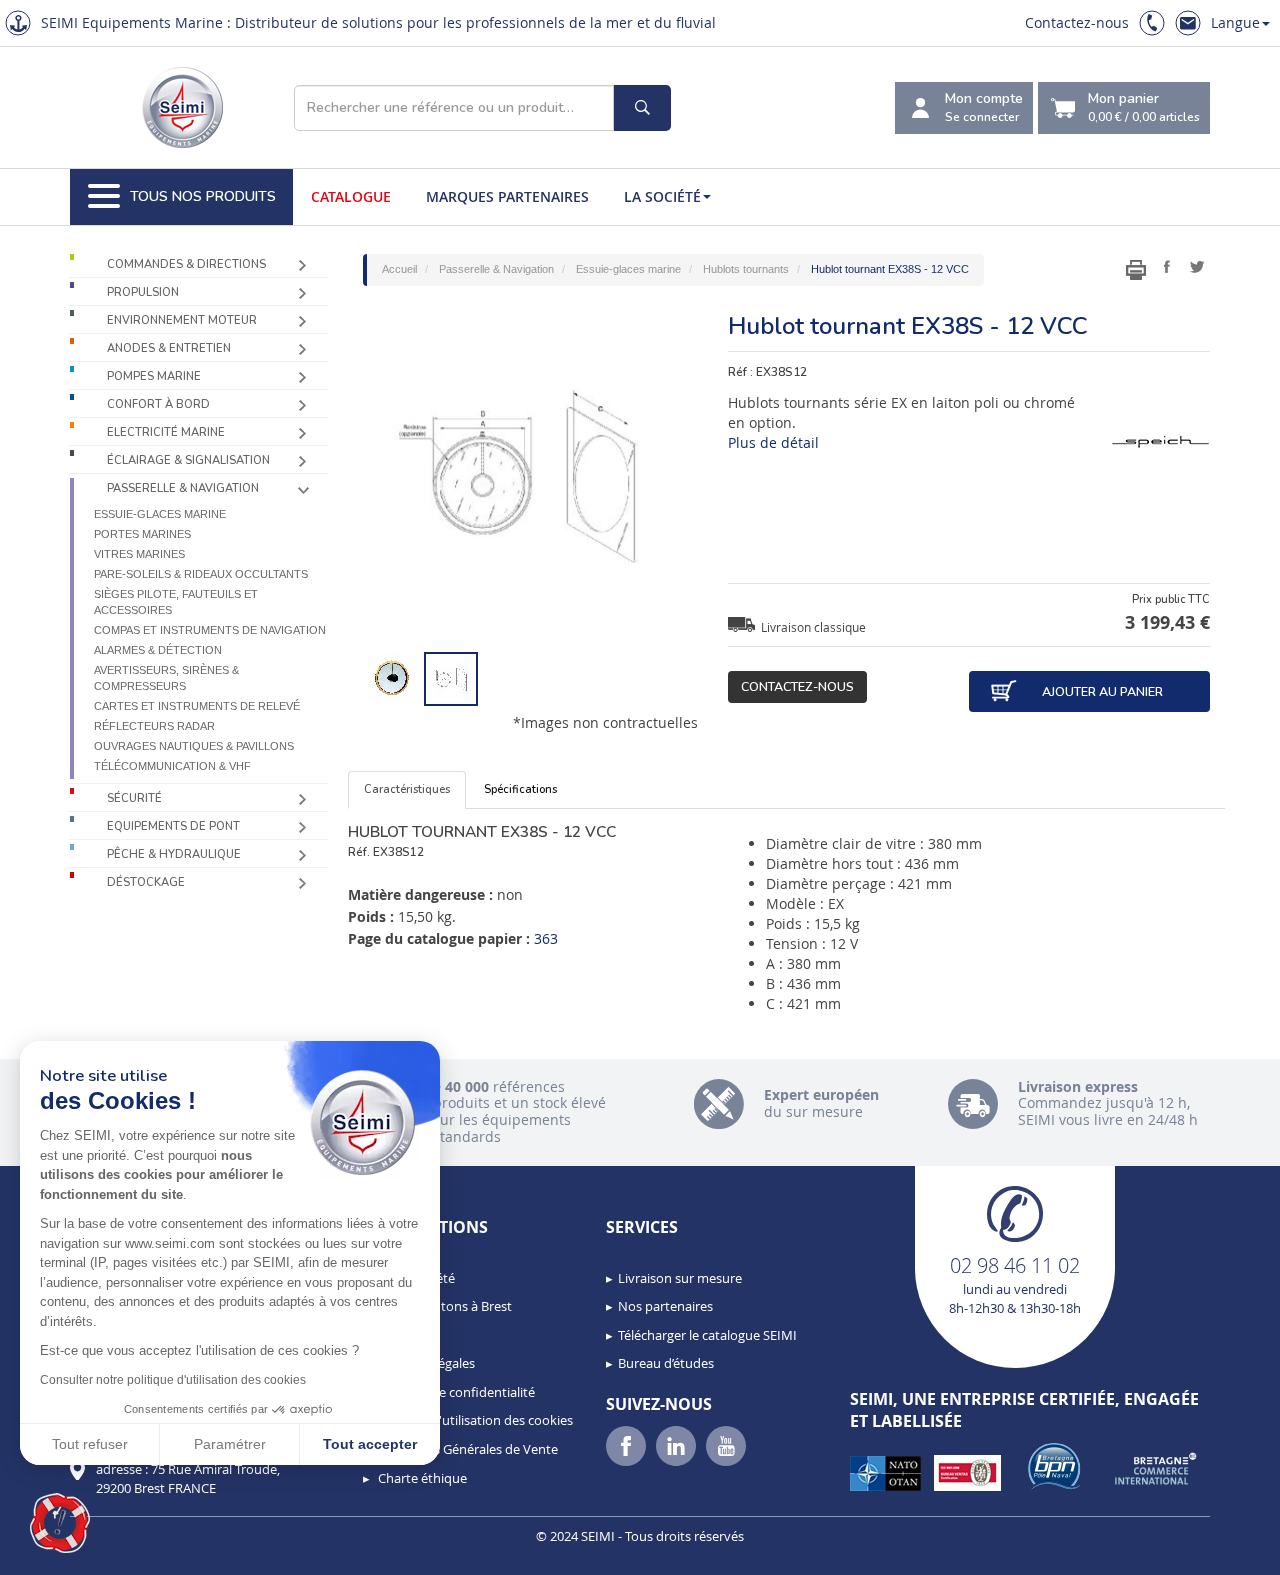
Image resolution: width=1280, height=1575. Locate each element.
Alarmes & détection (158, 650)
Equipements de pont (173, 826)
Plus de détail (773, 442)
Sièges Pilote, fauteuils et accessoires (176, 602)
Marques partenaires (507, 196)
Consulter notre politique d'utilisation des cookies (173, 1380)
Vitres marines (139, 554)
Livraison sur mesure (680, 1278)
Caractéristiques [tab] (407, 789)
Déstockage (146, 882)
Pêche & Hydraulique (174, 854)
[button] (60, 1523)
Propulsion (143, 292)
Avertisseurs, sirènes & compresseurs (166, 678)
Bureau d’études (666, 1363)
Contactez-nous (1077, 22)
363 (546, 938)
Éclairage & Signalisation (188, 460)
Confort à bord (158, 404)
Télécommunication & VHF (172, 766)
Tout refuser (90, 1444)
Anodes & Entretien (169, 348)
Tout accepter (370, 1444)
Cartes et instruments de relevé (197, 706)
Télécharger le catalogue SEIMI (707, 1335)
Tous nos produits (203, 196)
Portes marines (142, 534)
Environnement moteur (182, 320)
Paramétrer (230, 1444)
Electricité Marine (166, 432)
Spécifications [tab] (520, 789)
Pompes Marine (154, 376)
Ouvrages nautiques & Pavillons (194, 746)
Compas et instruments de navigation (210, 630)
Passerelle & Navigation (183, 488)
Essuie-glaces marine (160, 514)
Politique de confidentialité (455, 1392)
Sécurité (134, 798)
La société (662, 196)
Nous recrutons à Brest (443, 1306)
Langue (1235, 22)
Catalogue (351, 196)
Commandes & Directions (186, 264)
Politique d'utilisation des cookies (474, 1420)
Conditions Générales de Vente (466, 1449)
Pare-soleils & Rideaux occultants (201, 574)
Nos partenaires (665, 1306)
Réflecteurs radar (154, 726)
